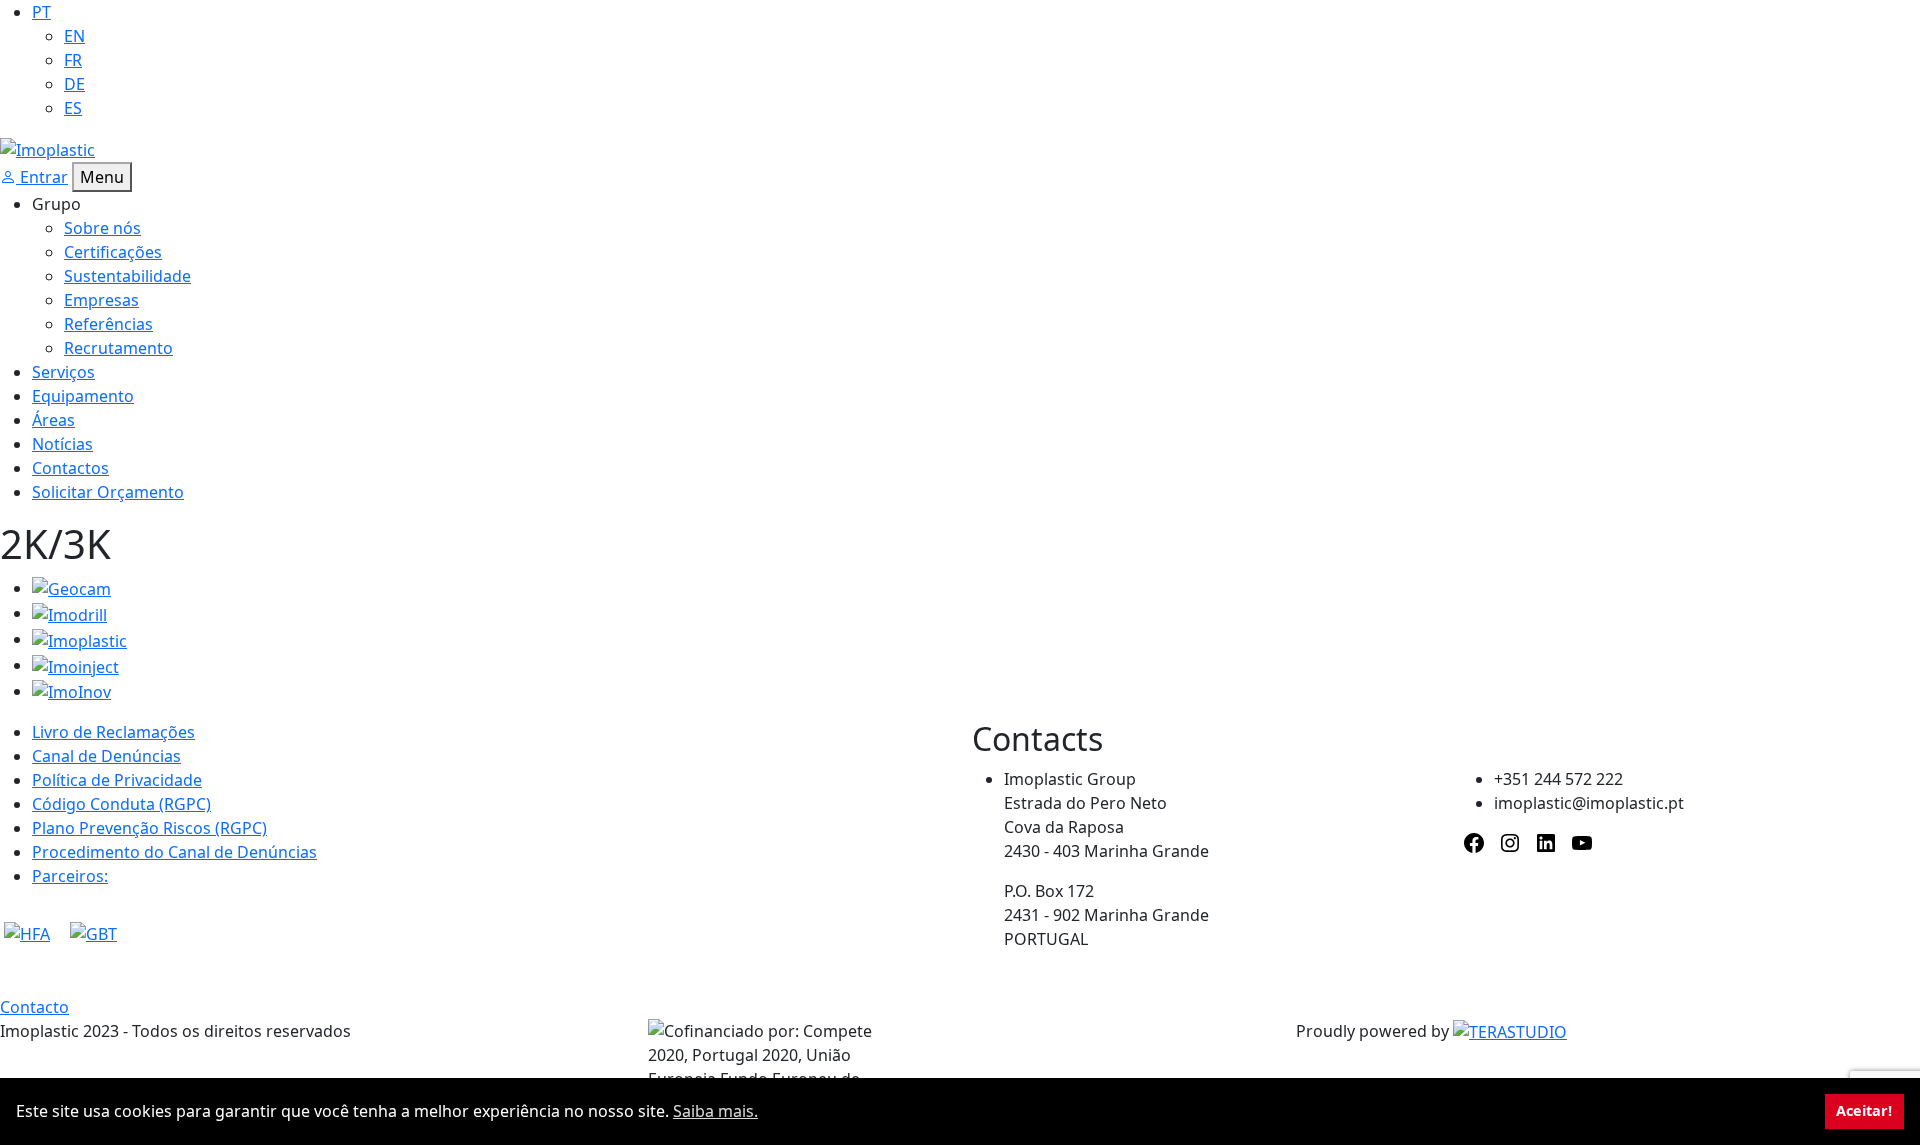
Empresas (101, 300)
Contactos (70, 468)
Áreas (53, 420)
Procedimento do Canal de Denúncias (174, 852)
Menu (102, 177)
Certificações (113, 252)
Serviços (63, 372)
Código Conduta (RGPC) (121, 804)
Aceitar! (1864, 1110)
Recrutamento (118, 348)
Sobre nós (102, 228)
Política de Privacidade (117, 780)
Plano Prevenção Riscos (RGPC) (149, 828)
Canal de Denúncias (106, 756)
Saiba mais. (715, 1111)
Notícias (62, 444)
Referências (108, 324)
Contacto (34, 1007)
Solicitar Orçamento (108, 492)
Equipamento (83, 396)
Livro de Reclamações (113, 732)
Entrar (42, 177)
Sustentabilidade (127, 276)
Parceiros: (70, 876)
